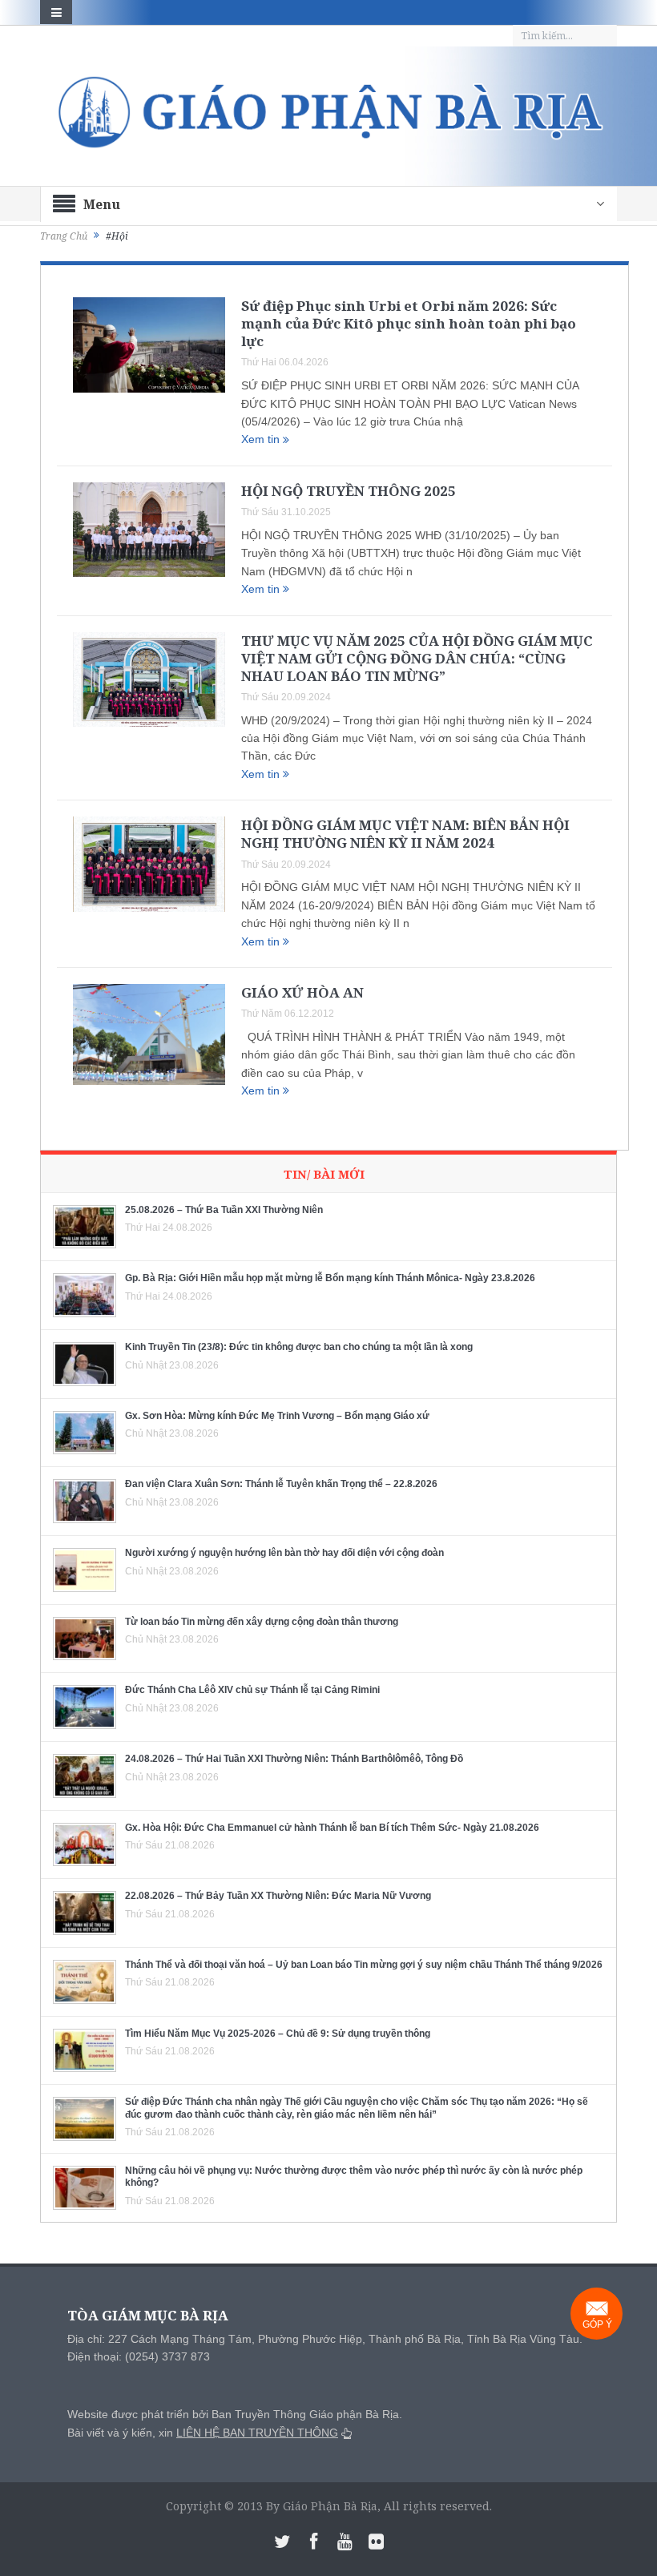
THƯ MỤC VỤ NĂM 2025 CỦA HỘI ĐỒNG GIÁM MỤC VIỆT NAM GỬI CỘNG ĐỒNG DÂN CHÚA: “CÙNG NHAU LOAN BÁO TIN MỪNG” (417, 658)
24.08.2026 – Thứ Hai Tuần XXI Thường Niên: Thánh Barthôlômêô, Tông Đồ (294, 1759)
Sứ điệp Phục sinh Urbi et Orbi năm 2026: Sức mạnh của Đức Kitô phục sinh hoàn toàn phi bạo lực (409, 323)
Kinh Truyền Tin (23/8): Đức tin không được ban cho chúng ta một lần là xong (299, 1347)
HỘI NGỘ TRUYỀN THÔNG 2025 (349, 491)
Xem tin (262, 439)
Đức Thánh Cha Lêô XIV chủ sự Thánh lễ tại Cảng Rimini (252, 1690)
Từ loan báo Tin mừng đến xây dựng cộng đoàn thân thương (262, 1622)
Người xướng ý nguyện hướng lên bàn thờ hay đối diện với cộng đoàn (284, 1553)
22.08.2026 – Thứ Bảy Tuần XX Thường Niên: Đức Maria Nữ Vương (278, 1896)
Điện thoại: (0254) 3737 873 (139, 2356)
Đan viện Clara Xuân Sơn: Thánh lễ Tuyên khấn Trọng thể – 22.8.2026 (281, 1484)
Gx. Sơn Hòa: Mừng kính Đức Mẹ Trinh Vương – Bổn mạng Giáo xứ (277, 1416)
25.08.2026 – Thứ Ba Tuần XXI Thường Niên (224, 1210)
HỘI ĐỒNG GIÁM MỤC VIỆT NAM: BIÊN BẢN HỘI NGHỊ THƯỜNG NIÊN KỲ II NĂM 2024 (405, 834)
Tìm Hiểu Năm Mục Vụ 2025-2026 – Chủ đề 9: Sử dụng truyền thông (278, 2034)
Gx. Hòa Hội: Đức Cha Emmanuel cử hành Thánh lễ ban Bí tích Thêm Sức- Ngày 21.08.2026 (332, 1828)
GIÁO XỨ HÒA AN (302, 992)
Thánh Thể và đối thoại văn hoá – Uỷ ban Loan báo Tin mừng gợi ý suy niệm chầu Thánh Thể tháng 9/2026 (364, 1965)
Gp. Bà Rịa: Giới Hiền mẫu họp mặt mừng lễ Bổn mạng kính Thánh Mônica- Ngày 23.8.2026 (330, 1278)
